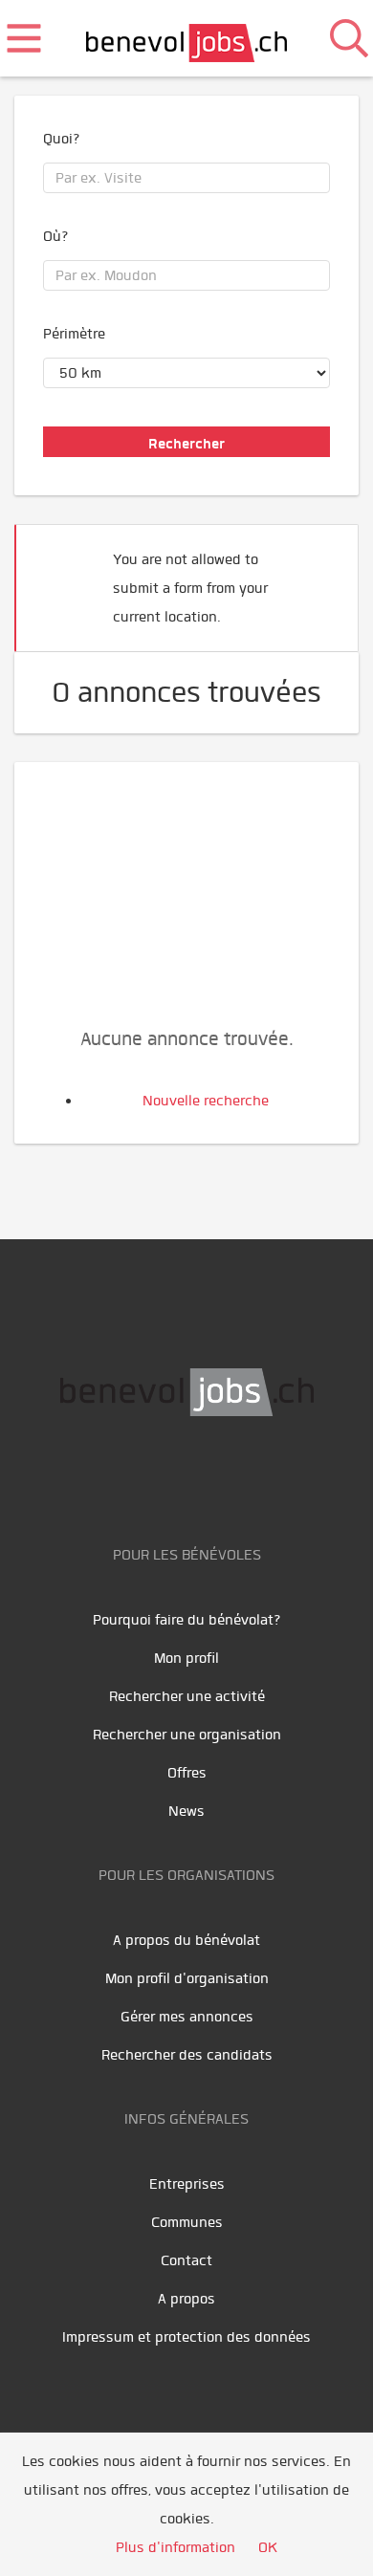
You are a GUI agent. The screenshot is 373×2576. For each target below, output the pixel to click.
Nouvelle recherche (206, 1101)
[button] (315, 580)
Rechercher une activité (187, 1696)
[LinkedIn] (213, 1476)
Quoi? (62, 139)
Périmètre (74, 334)
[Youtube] (170, 1476)
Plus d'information (176, 2547)
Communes (187, 2222)
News (186, 1811)
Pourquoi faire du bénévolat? (187, 1620)
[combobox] (186, 178)
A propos (186, 2299)
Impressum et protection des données (186, 2337)
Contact (186, 2260)
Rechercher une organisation (187, 1735)
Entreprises (187, 2184)
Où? (56, 236)
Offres (187, 1773)
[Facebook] (127, 1476)
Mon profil (186, 1658)
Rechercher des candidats (187, 2055)
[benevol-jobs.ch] (187, 38)
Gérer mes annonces (187, 2017)
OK (268, 2547)
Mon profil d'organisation (187, 1978)
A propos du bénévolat (186, 1940)
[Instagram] (251, 1476)
